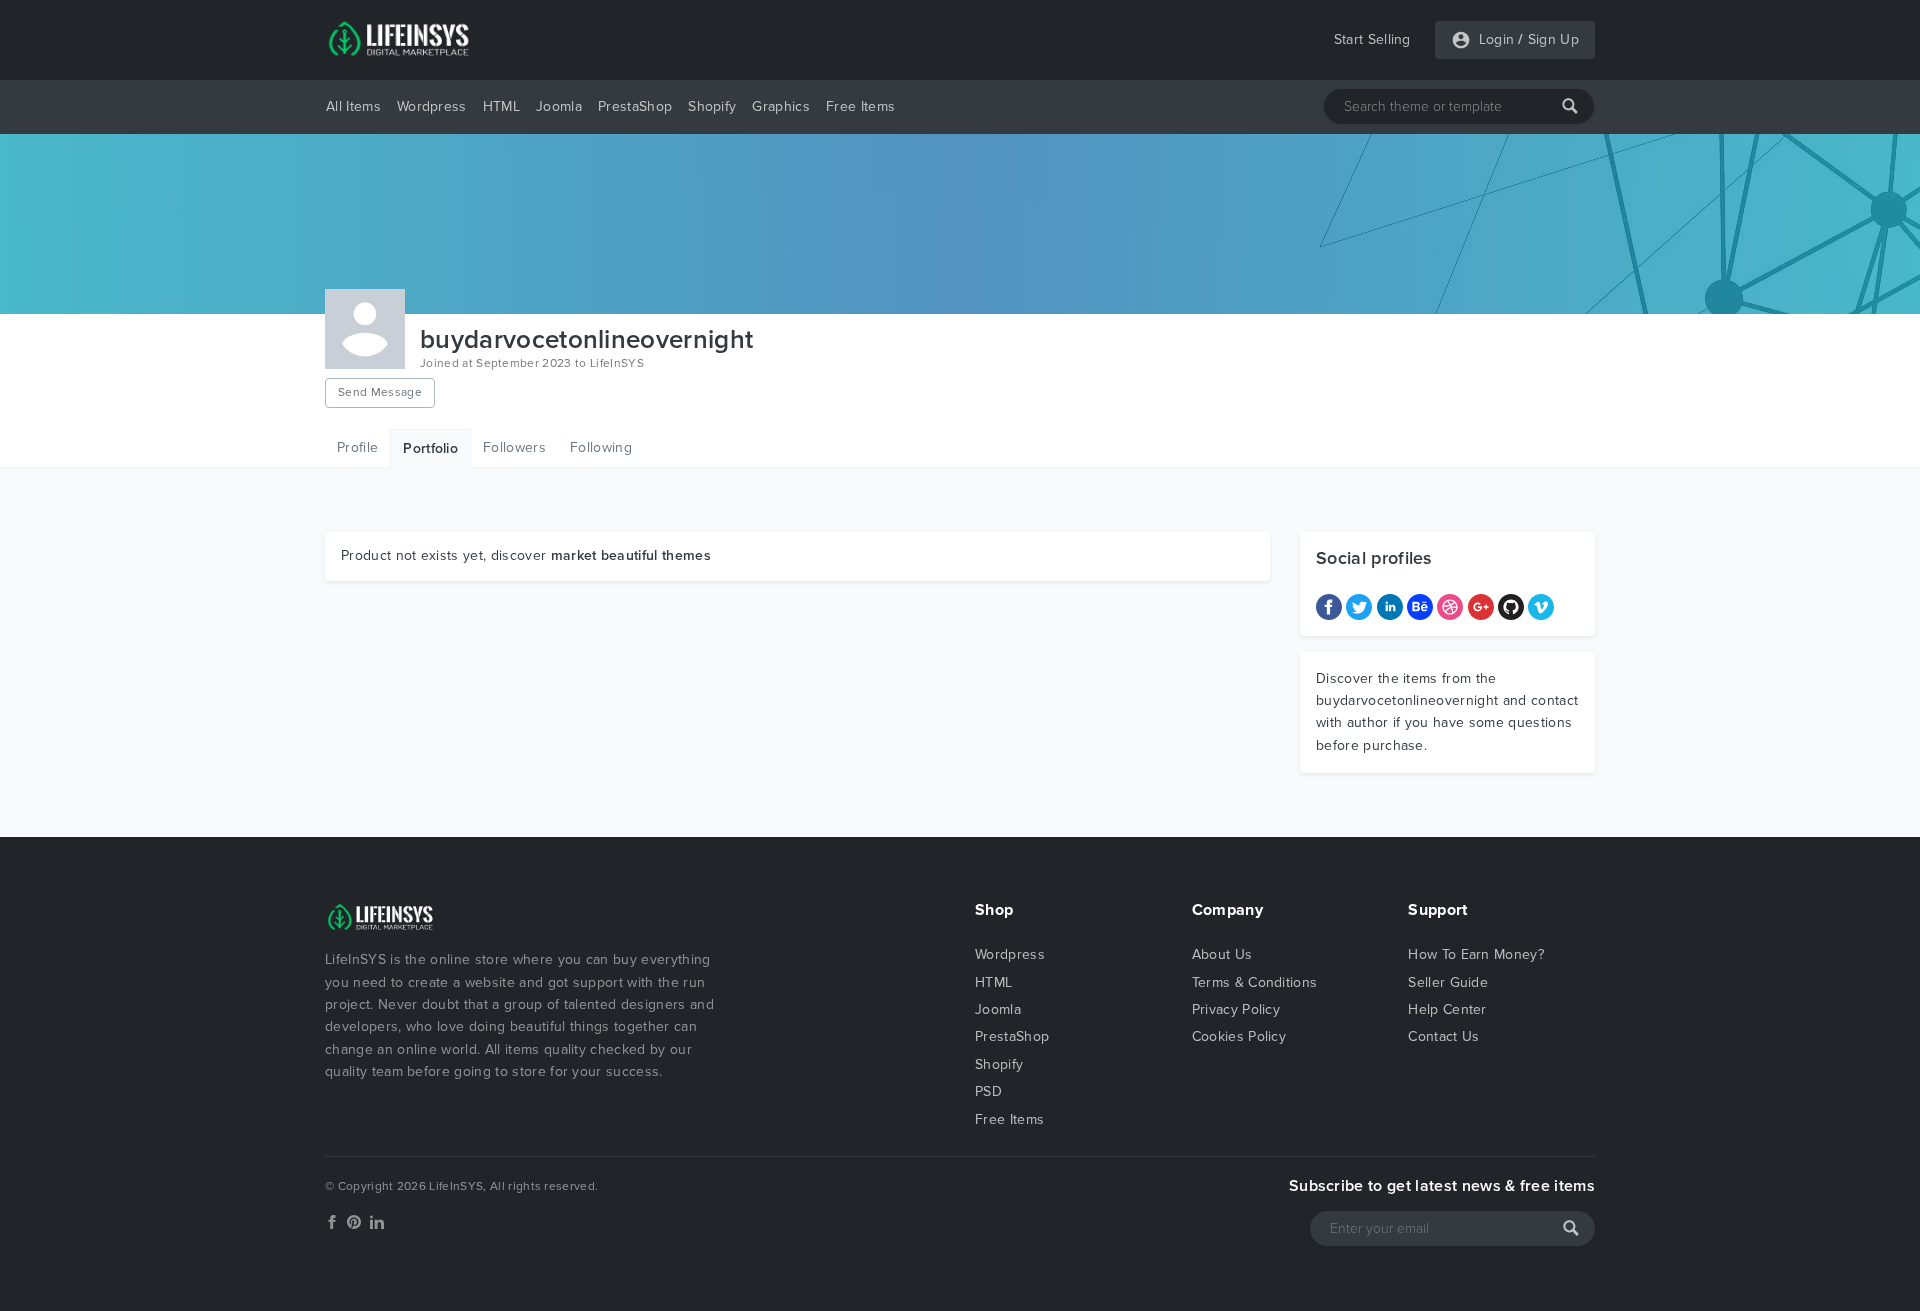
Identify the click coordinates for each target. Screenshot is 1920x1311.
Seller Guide (1448, 982)
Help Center (1447, 1009)
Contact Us (1443, 1036)
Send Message (380, 392)
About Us (1222, 954)
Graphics (781, 106)
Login (1497, 39)
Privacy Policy (1236, 1009)
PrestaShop (635, 106)
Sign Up (1553, 39)
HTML (501, 106)
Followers (514, 447)
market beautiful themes (631, 555)
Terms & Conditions (1255, 982)
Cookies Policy (1239, 1036)
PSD (988, 1091)
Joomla (559, 106)
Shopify (712, 106)
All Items (353, 106)
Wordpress (432, 106)
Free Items (860, 106)
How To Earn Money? (1476, 954)
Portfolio (430, 448)
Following (601, 447)
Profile (357, 447)
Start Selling (1372, 39)
